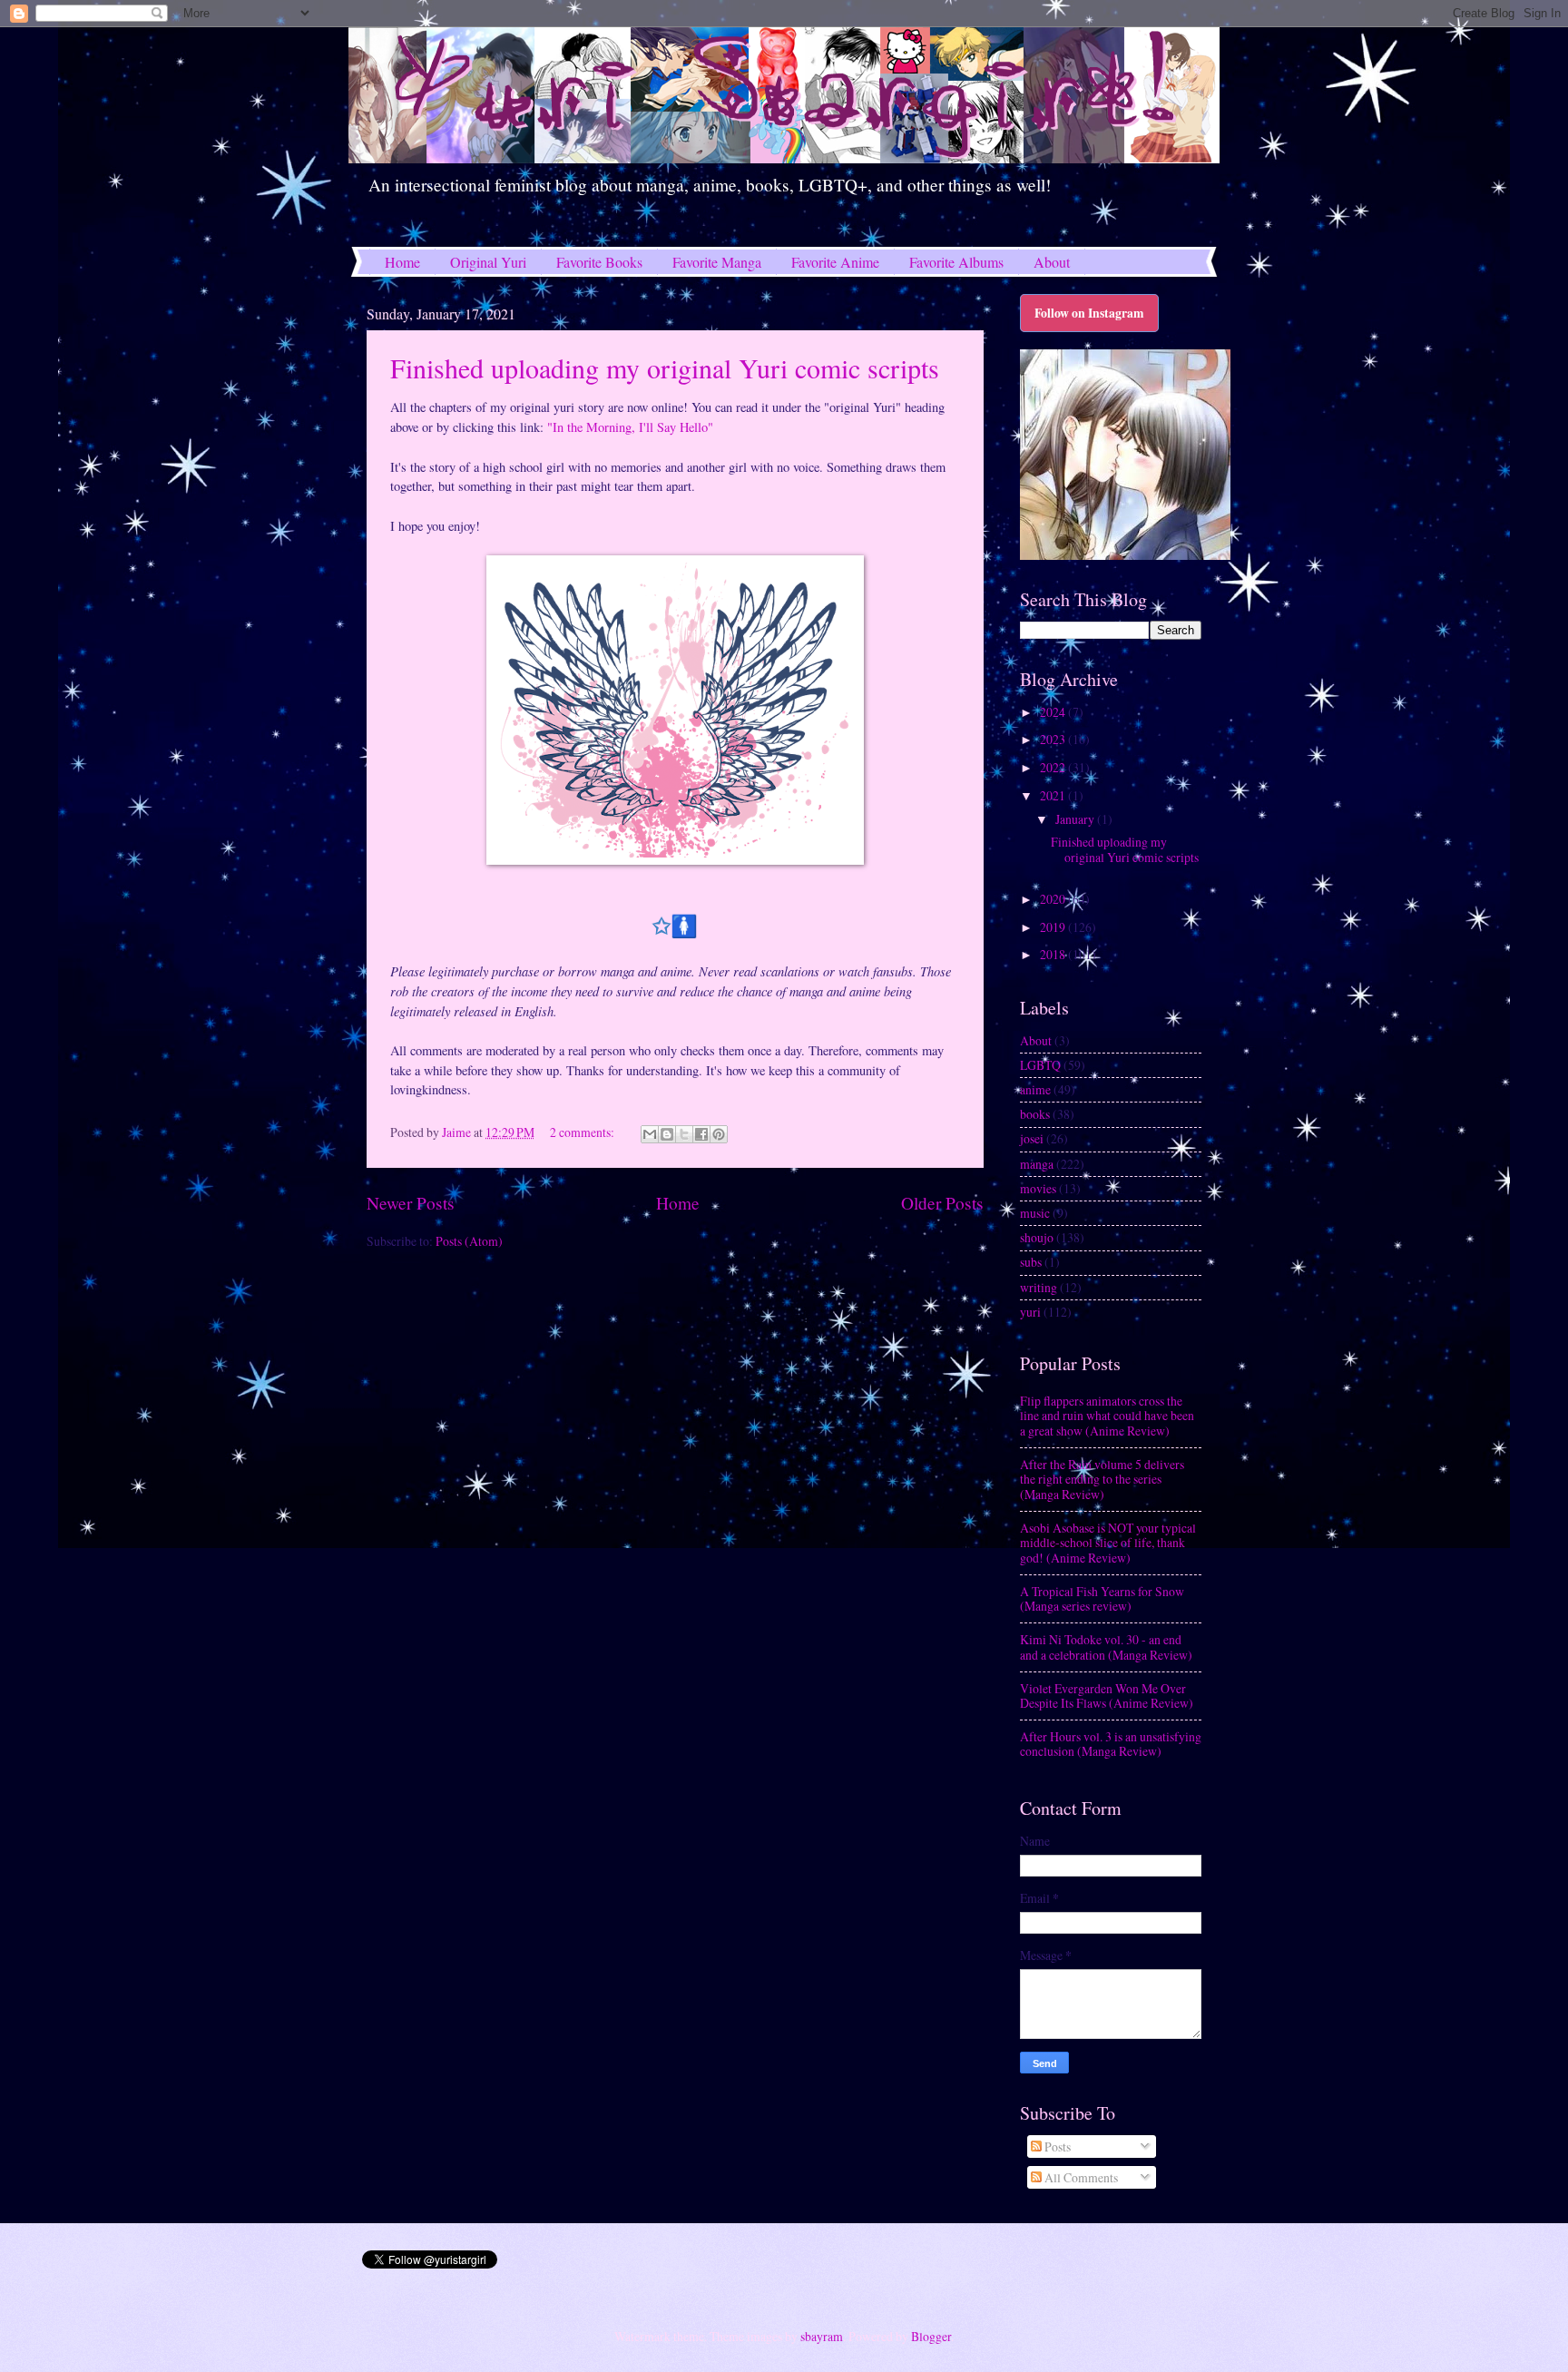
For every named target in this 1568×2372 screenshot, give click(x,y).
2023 (1054, 739)
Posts (1056, 2147)
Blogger (931, 2336)
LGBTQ (1040, 1065)
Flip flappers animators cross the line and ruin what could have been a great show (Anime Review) (1107, 1416)
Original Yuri (488, 262)
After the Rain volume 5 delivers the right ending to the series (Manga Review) (1102, 1479)
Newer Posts (411, 1203)
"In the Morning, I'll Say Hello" (630, 427)
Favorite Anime (835, 262)
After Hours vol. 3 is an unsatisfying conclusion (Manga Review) (1111, 1744)
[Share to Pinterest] (719, 1134)
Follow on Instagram (1089, 313)
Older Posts (942, 1203)
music (1035, 1213)
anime (1035, 1089)
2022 (1054, 767)
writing (1039, 1287)
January (1076, 819)
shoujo (1037, 1237)
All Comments (1080, 2177)
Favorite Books (599, 262)
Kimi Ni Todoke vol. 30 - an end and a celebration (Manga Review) (1106, 1647)
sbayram (822, 2336)
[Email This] (650, 1134)
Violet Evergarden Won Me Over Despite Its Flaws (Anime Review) (1107, 1696)
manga (1037, 1164)
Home (402, 262)
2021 (1054, 795)
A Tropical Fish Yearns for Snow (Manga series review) (1102, 1599)
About (1052, 262)
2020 (1054, 899)
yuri (1030, 1312)
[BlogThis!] (667, 1134)
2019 (1054, 927)
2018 (1054, 954)
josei (1032, 1138)
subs (1031, 1262)
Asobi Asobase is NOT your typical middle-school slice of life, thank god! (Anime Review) (1108, 1543)
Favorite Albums (956, 262)
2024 (1054, 712)
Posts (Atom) (469, 1241)
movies (1038, 1188)
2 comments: (583, 1132)
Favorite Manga (717, 262)
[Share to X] (684, 1134)
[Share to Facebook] (701, 1134)
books (1035, 1114)
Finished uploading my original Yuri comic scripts (665, 368)
